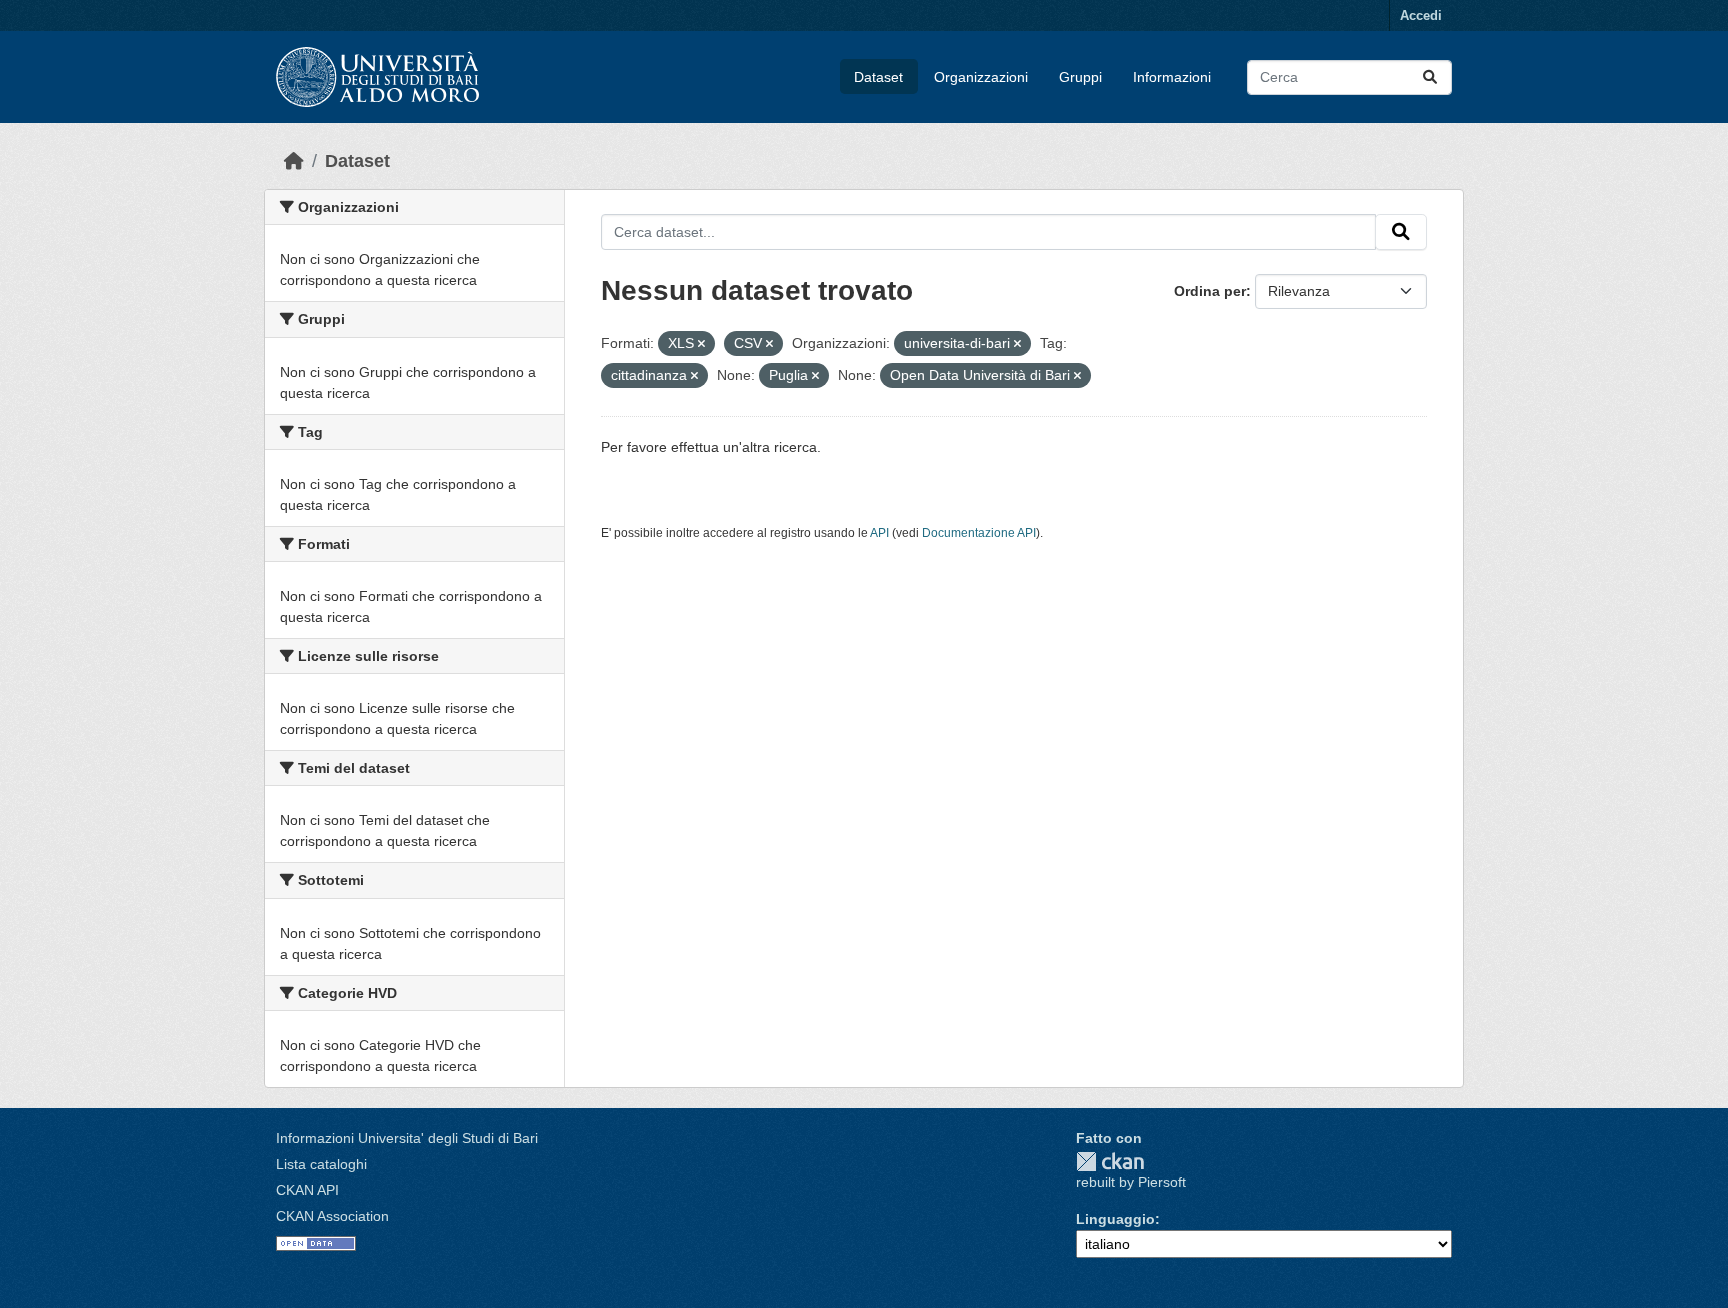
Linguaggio (1115, 1219)
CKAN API (307, 1190)
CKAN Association (332, 1216)
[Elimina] (701, 344)
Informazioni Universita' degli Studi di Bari (407, 1138)
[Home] (294, 161)
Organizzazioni (981, 77)
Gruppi (1080, 77)
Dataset (878, 77)
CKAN (1110, 1161)
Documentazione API (979, 533)
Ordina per (1210, 291)
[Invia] (1430, 77)
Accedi (1421, 15)
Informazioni (1172, 77)
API (879, 533)
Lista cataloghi (321, 1164)
